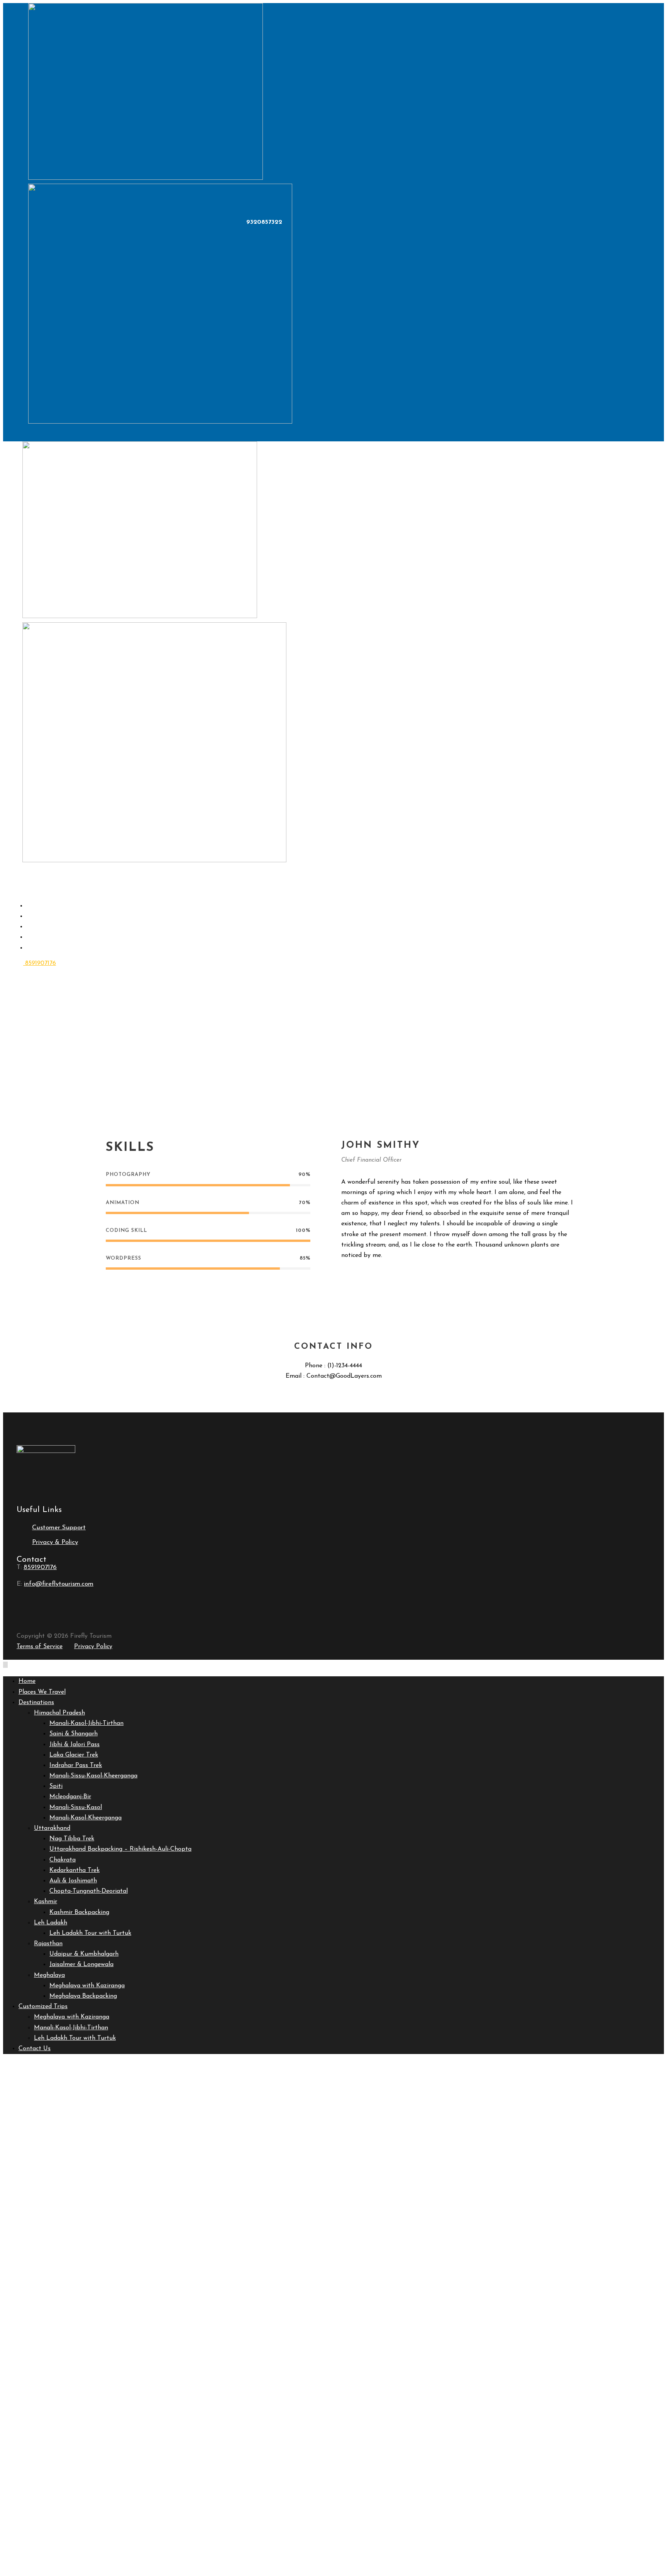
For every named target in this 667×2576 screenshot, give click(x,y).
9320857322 (263, 222)
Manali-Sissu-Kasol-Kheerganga (93, 1776)
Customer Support (59, 1528)
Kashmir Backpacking (79, 1912)
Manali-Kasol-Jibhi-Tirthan (86, 1723)
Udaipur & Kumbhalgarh (84, 1954)
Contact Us (50, 948)
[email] (344, 1278)
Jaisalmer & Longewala (81, 1965)
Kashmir (46, 1902)
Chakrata (63, 1860)
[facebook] (358, 1278)
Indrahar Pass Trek (76, 1765)
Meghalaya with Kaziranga (87, 1986)
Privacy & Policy (55, 1542)
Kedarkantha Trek (74, 1870)
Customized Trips (43, 2007)
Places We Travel (42, 1692)
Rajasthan (48, 1944)
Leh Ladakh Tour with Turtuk (90, 1933)
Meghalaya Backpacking (83, 1996)
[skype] (371, 1278)
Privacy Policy (93, 1647)
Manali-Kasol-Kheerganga (85, 1818)
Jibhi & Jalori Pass (74, 1745)
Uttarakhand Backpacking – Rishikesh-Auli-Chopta (120, 1849)
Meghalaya (49, 1975)
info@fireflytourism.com (59, 1584)
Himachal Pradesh (59, 1713)
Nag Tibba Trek (72, 1839)
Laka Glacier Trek (74, 1755)
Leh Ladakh (51, 1923)
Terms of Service (40, 1647)
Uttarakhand (52, 1828)
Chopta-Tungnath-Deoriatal (89, 1891)
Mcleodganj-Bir (70, 1797)
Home (27, 1681)
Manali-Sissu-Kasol (76, 1807)
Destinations (36, 1703)
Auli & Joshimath (73, 1881)
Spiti (56, 1786)
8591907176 (40, 963)
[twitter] (385, 1278)
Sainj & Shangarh (74, 1734)
